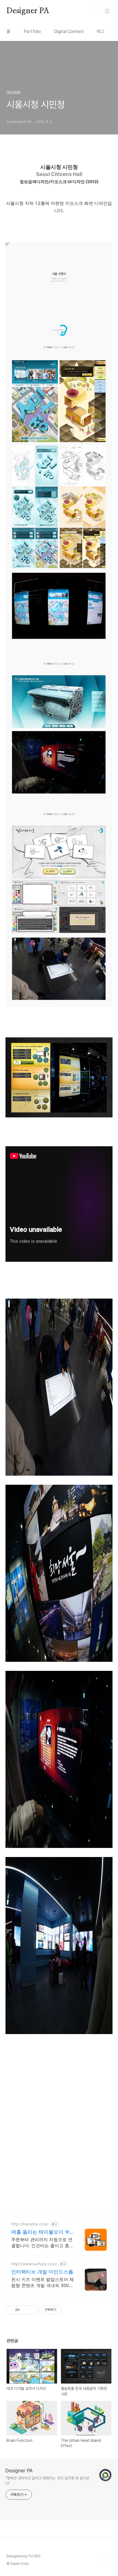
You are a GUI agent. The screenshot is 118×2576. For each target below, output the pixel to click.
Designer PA (28, 11)
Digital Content (69, 31)
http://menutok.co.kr (30, 2224)
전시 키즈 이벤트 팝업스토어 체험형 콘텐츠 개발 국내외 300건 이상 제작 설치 (43, 2282)
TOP (107, 2558)
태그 (101, 31)
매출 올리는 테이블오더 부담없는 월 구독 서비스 (40, 2232)
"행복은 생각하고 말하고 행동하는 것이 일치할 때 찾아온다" (47, 2481)
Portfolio (32, 31)
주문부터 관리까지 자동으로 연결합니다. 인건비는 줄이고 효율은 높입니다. (42, 2243)
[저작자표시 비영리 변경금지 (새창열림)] (69, 2310)
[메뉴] (107, 11)
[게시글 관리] (31, 2310)
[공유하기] (25, 2310)
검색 (95, 11)
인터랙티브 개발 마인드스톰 (42, 2272)
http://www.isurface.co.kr (34, 2264)
